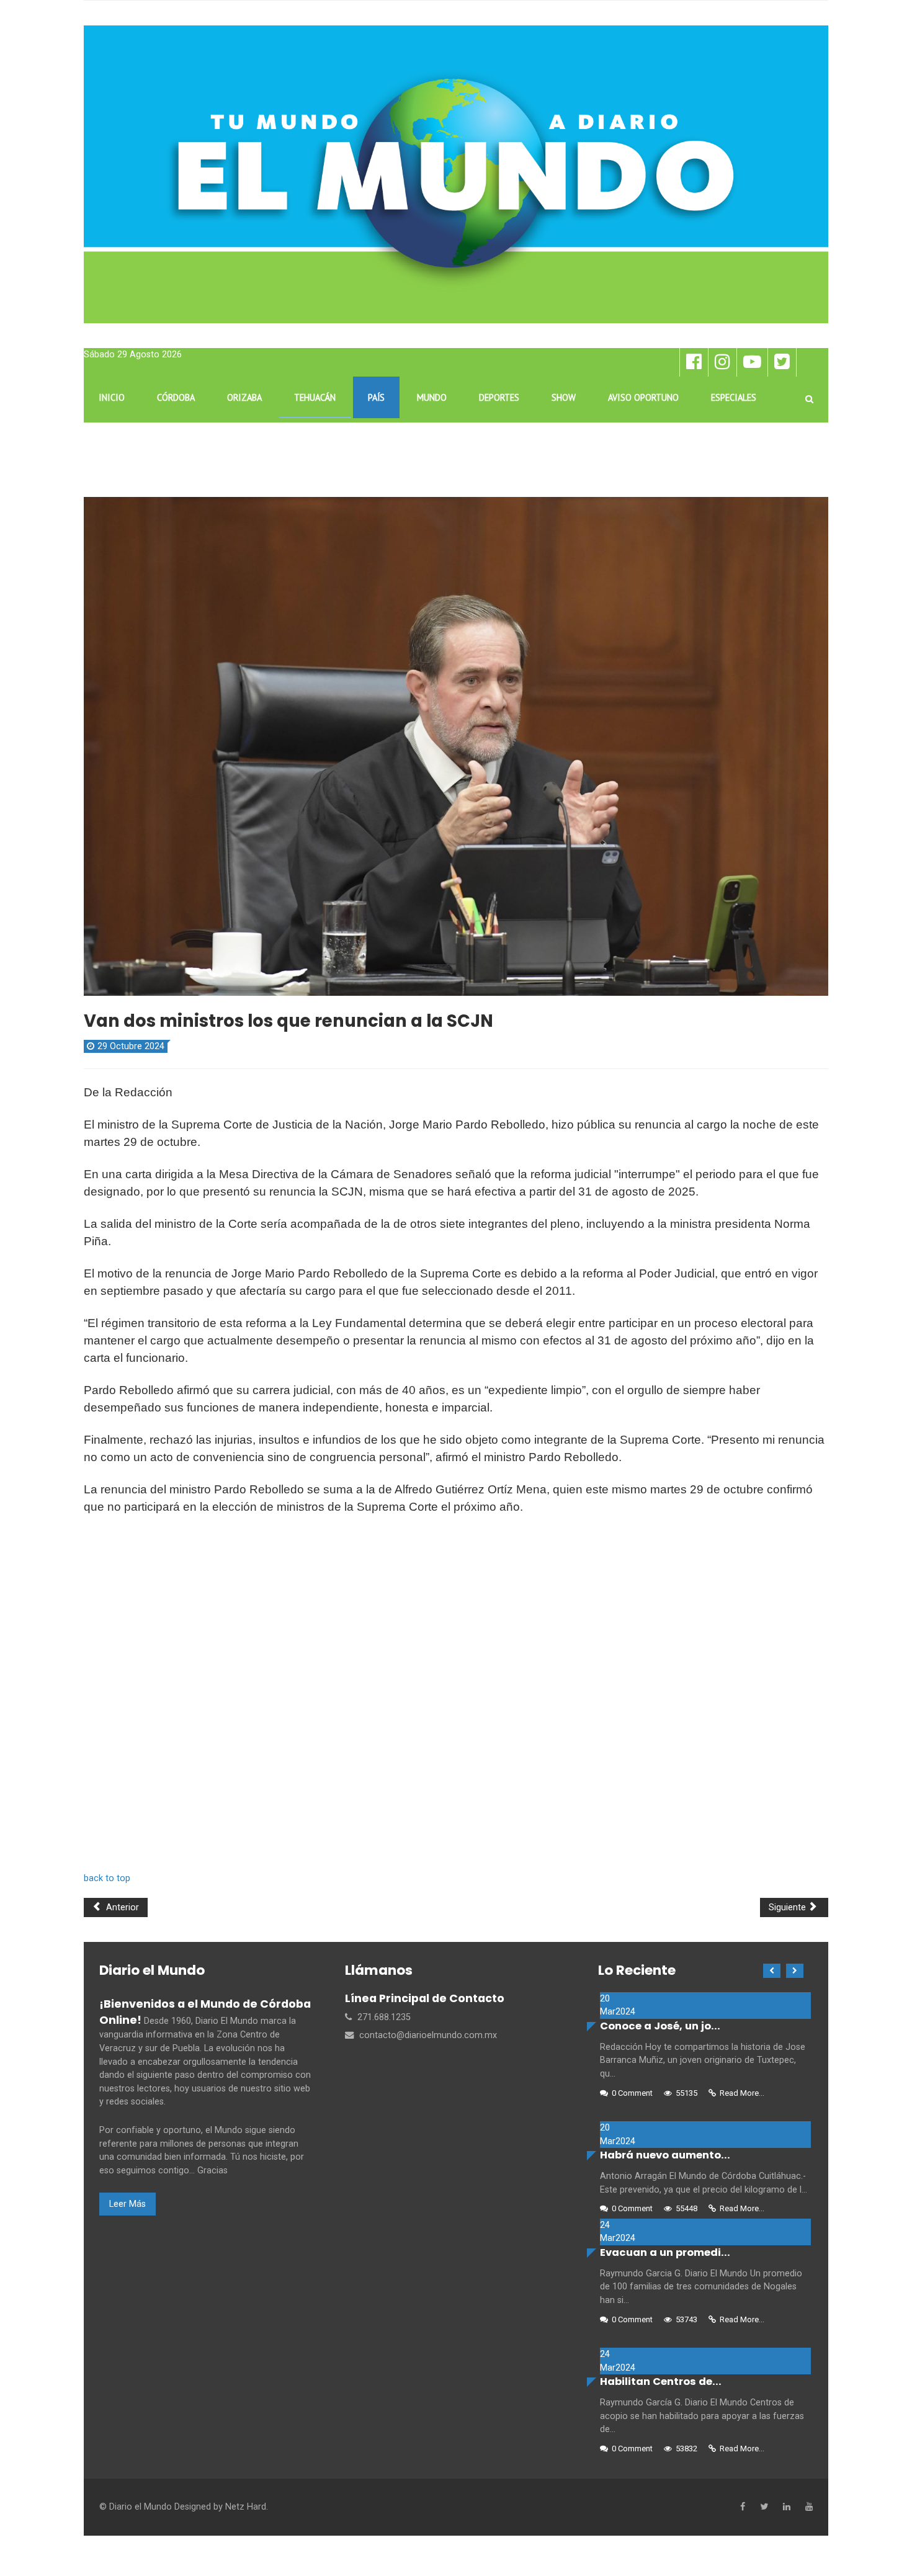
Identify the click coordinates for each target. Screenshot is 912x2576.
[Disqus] (456, 1699)
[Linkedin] (787, 2507)
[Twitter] (764, 2507)
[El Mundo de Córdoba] (456, 174)
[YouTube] (809, 2507)
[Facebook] (743, 2507)
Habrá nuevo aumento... (665, 2155)
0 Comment (632, 2093)
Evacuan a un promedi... (665, 2252)
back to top (107, 1878)
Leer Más (127, 2204)
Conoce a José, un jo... (660, 2026)
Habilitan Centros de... (661, 2381)
